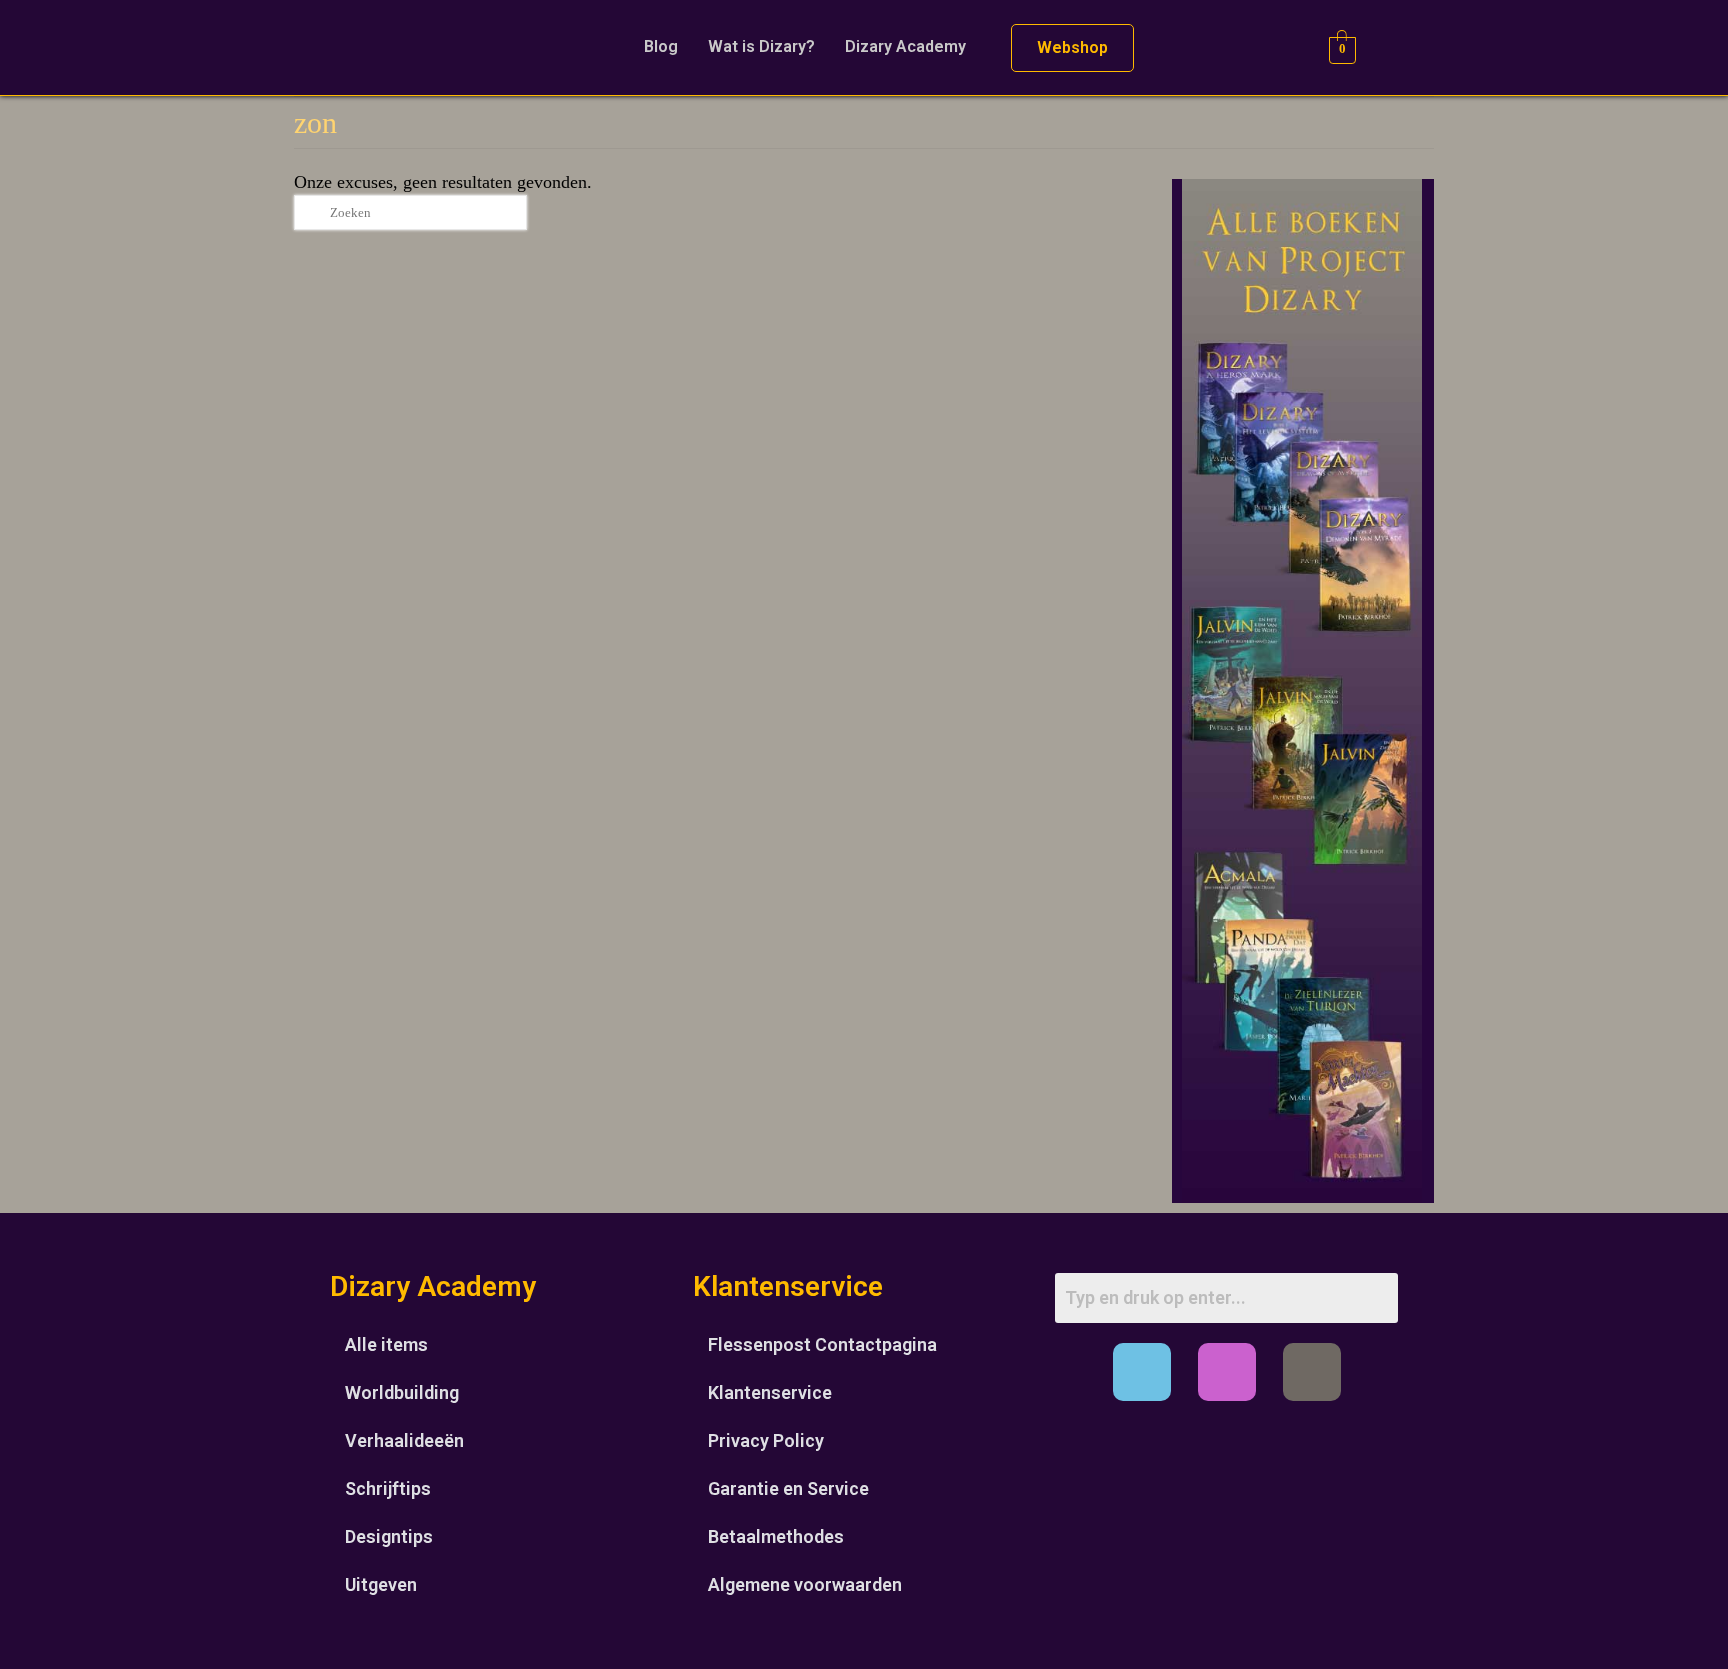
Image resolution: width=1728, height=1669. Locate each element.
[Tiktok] (1312, 1372)
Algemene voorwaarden (805, 1584)
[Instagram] (1227, 1372)
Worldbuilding (402, 1392)
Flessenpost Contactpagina (822, 1344)
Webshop (1072, 47)
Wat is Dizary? (761, 46)
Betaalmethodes (776, 1536)
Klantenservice (770, 1392)
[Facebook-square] (1142, 1372)
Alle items (386, 1344)
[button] (910, 47)
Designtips (389, 1536)
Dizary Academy (905, 46)
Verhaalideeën (404, 1440)
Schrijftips (388, 1488)
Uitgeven (381, 1584)
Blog (661, 46)
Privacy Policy (766, 1440)
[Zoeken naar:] (410, 212)
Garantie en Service (788, 1488)
